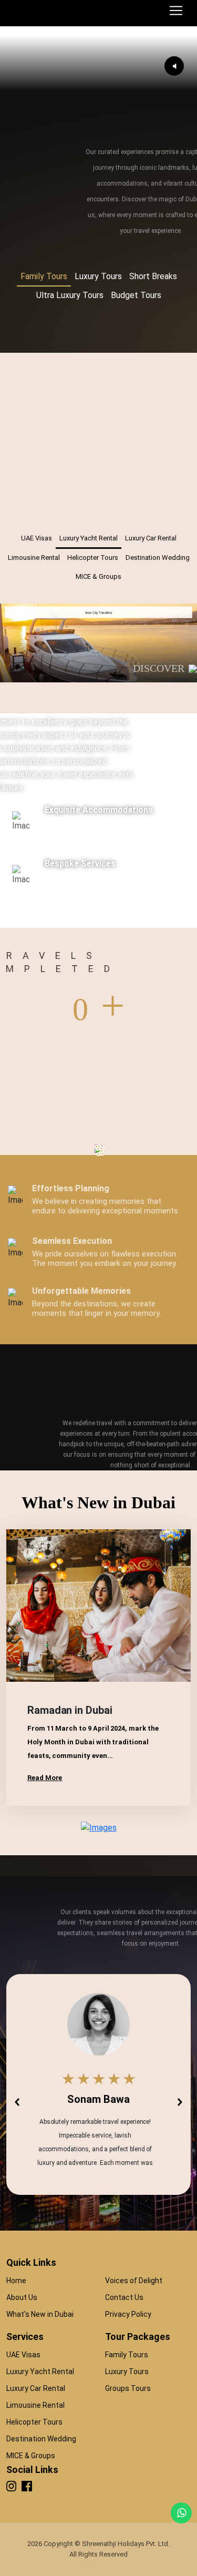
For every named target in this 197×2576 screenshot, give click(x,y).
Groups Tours (128, 2388)
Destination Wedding (41, 2439)
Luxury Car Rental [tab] (151, 538)
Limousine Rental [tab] (34, 558)
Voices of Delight (134, 2281)
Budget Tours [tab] (136, 295)
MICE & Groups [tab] (98, 576)
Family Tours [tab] (44, 276)
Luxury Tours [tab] (98, 276)
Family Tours (127, 2355)
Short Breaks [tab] (153, 276)
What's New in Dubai (40, 2314)
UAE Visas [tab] (37, 538)
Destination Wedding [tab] (158, 558)
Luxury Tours (127, 2371)
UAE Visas (23, 2355)
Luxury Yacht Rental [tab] (89, 538)
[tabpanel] (98, 331)
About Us (22, 2297)
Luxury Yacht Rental (40, 2371)
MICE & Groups (31, 2456)
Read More (45, 1778)
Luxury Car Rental (36, 2388)
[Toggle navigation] (176, 11)
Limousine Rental (35, 2405)
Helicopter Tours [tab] (93, 558)
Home (16, 2281)
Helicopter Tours (34, 2422)
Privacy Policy (128, 2314)
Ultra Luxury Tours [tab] (70, 295)
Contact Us (124, 2297)
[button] (17, 2102)
